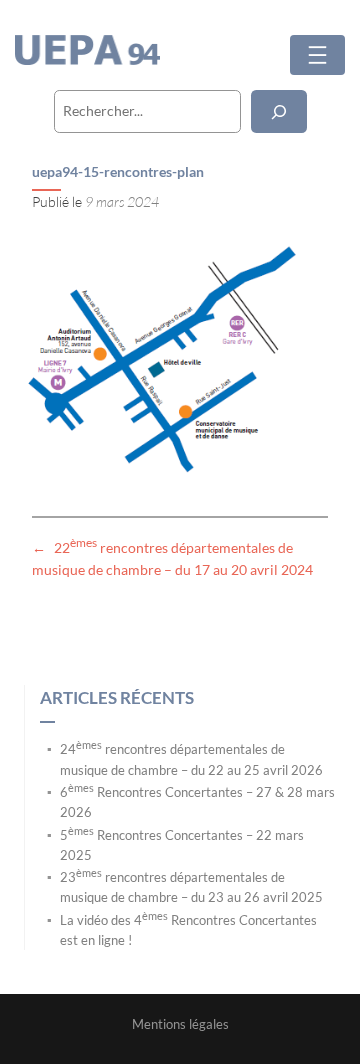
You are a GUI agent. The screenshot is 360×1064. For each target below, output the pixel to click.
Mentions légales (180, 1024)
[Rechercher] (279, 111)
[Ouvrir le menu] (317, 55)
